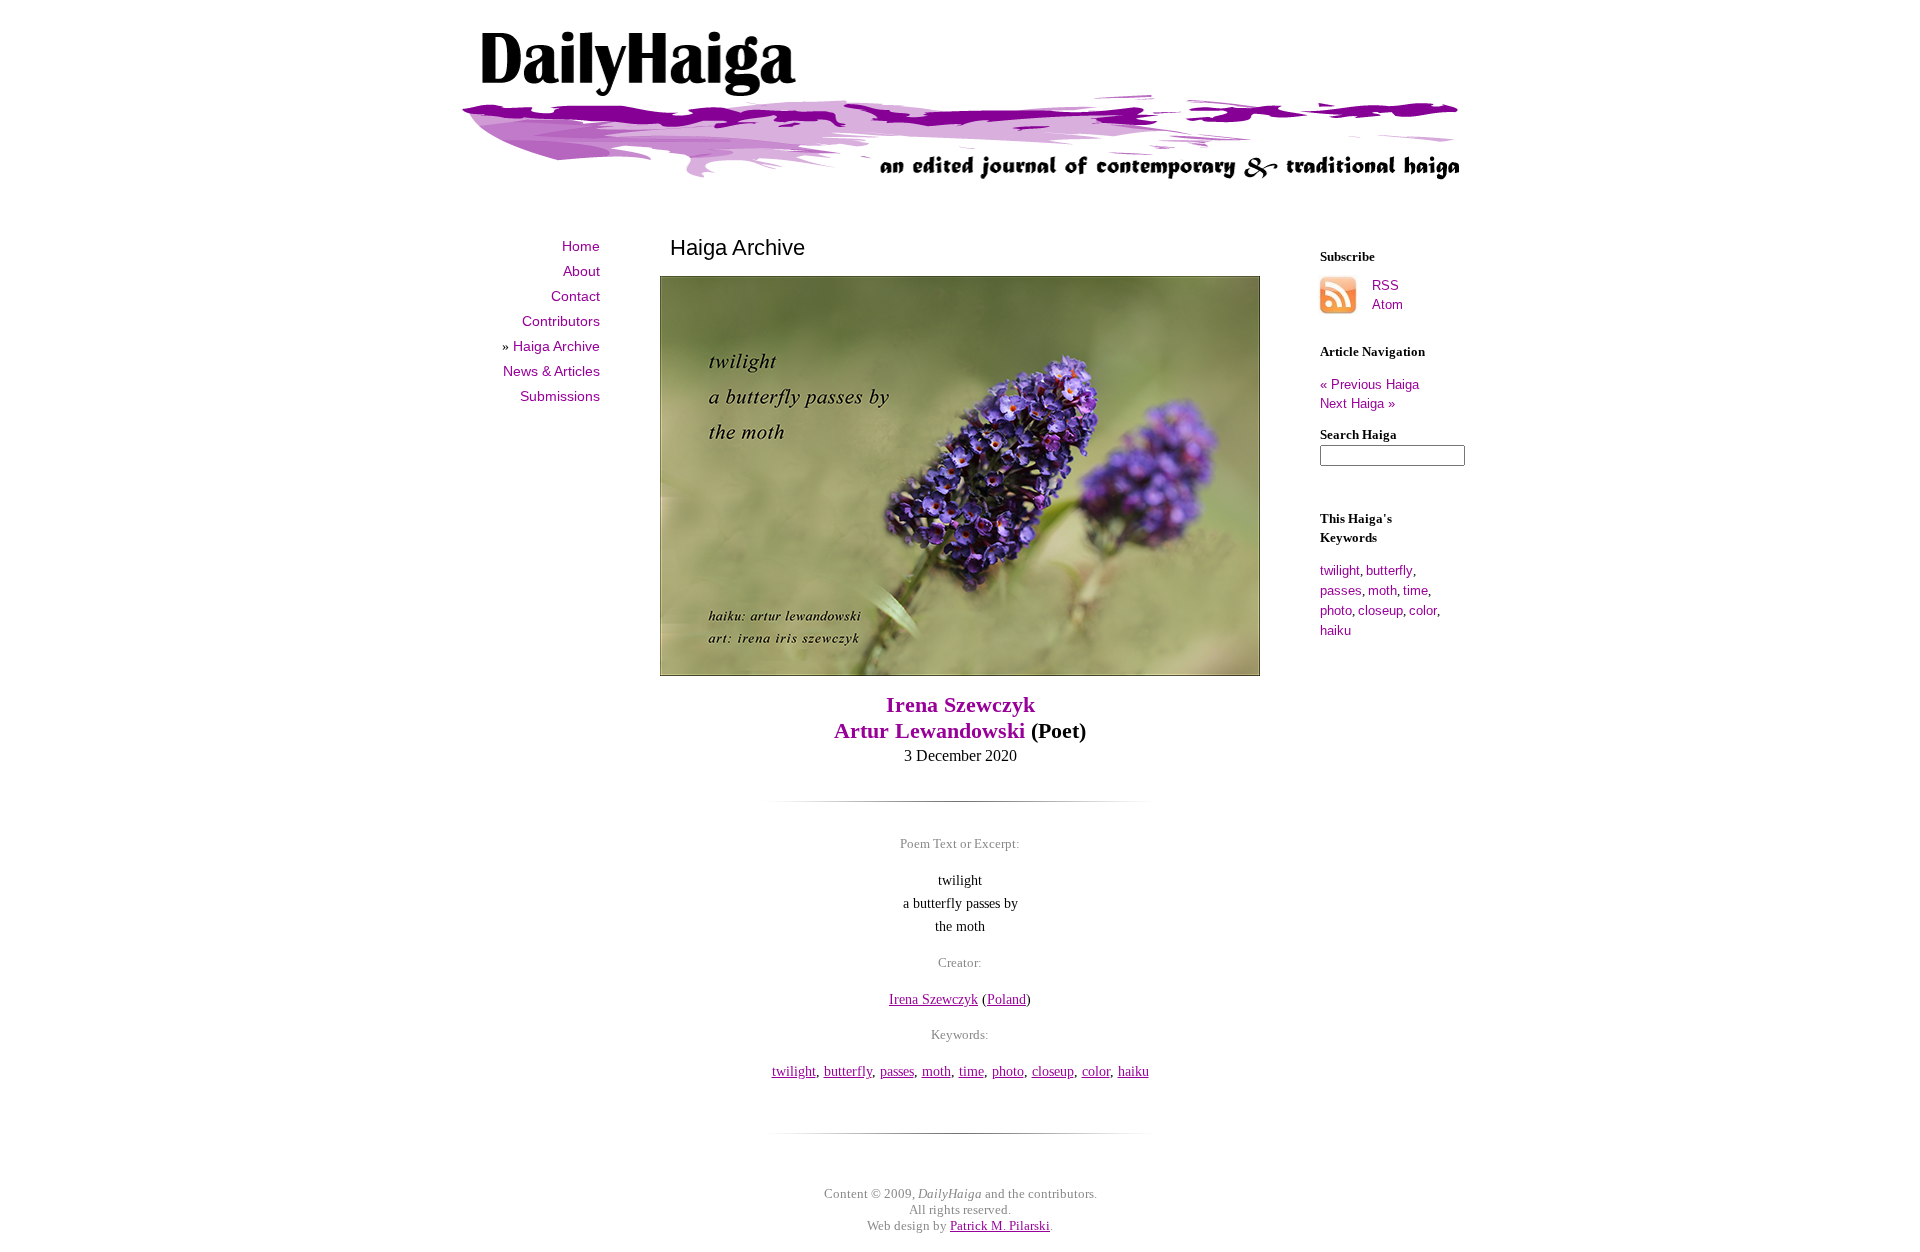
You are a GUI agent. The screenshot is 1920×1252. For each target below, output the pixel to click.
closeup (1380, 610)
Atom (1387, 304)
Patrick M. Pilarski (1000, 1225)
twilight (1340, 570)
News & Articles (551, 371)
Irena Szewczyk (960, 704)
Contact (575, 296)
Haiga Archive (556, 346)
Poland (1006, 999)
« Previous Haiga (1377, 384)
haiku (1335, 630)
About (581, 271)
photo (1336, 610)
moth (1382, 590)
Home (581, 246)
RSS (1385, 285)
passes (1341, 590)
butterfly (1389, 570)
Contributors (561, 321)
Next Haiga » (1357, 403)
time (1415, 590)
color (1423, 610)
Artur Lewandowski (929, 730)
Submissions (560, 396)
